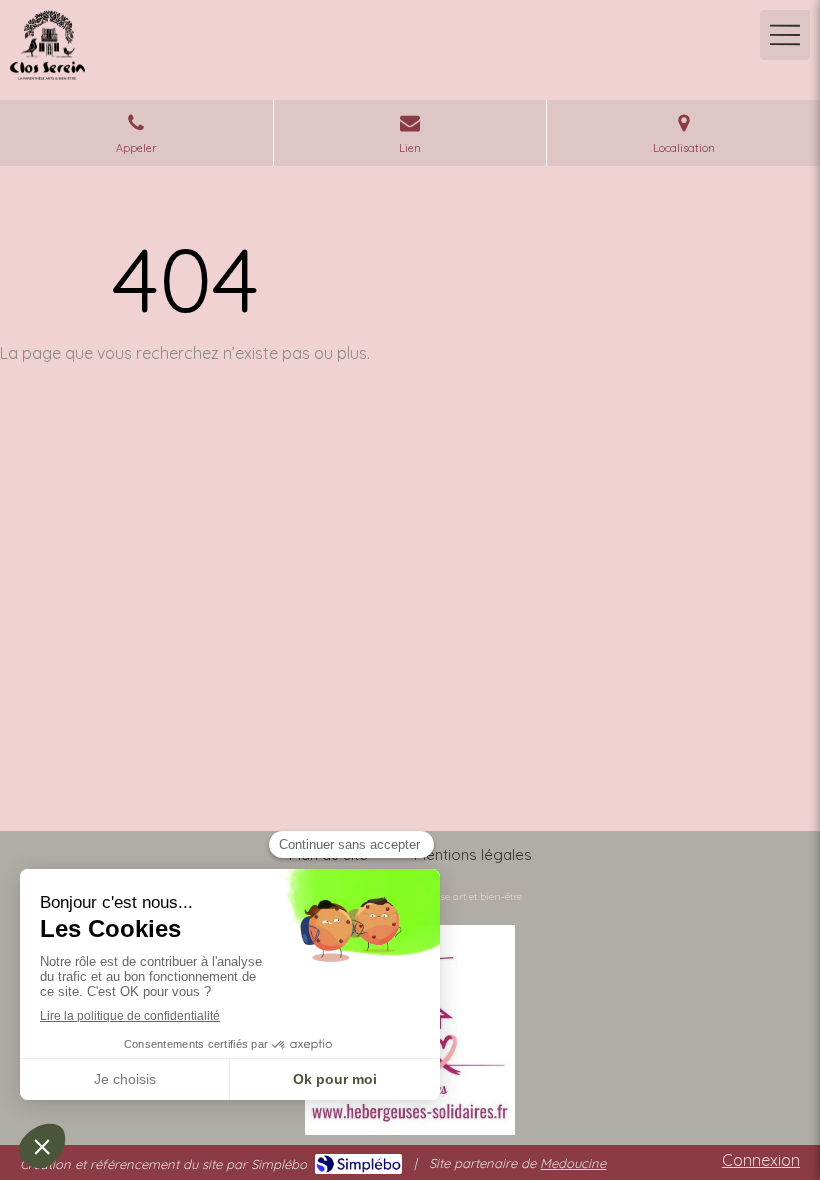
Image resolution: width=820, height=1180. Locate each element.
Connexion (761, 1160)
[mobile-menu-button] (785, 35)
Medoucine (573, 1163)
